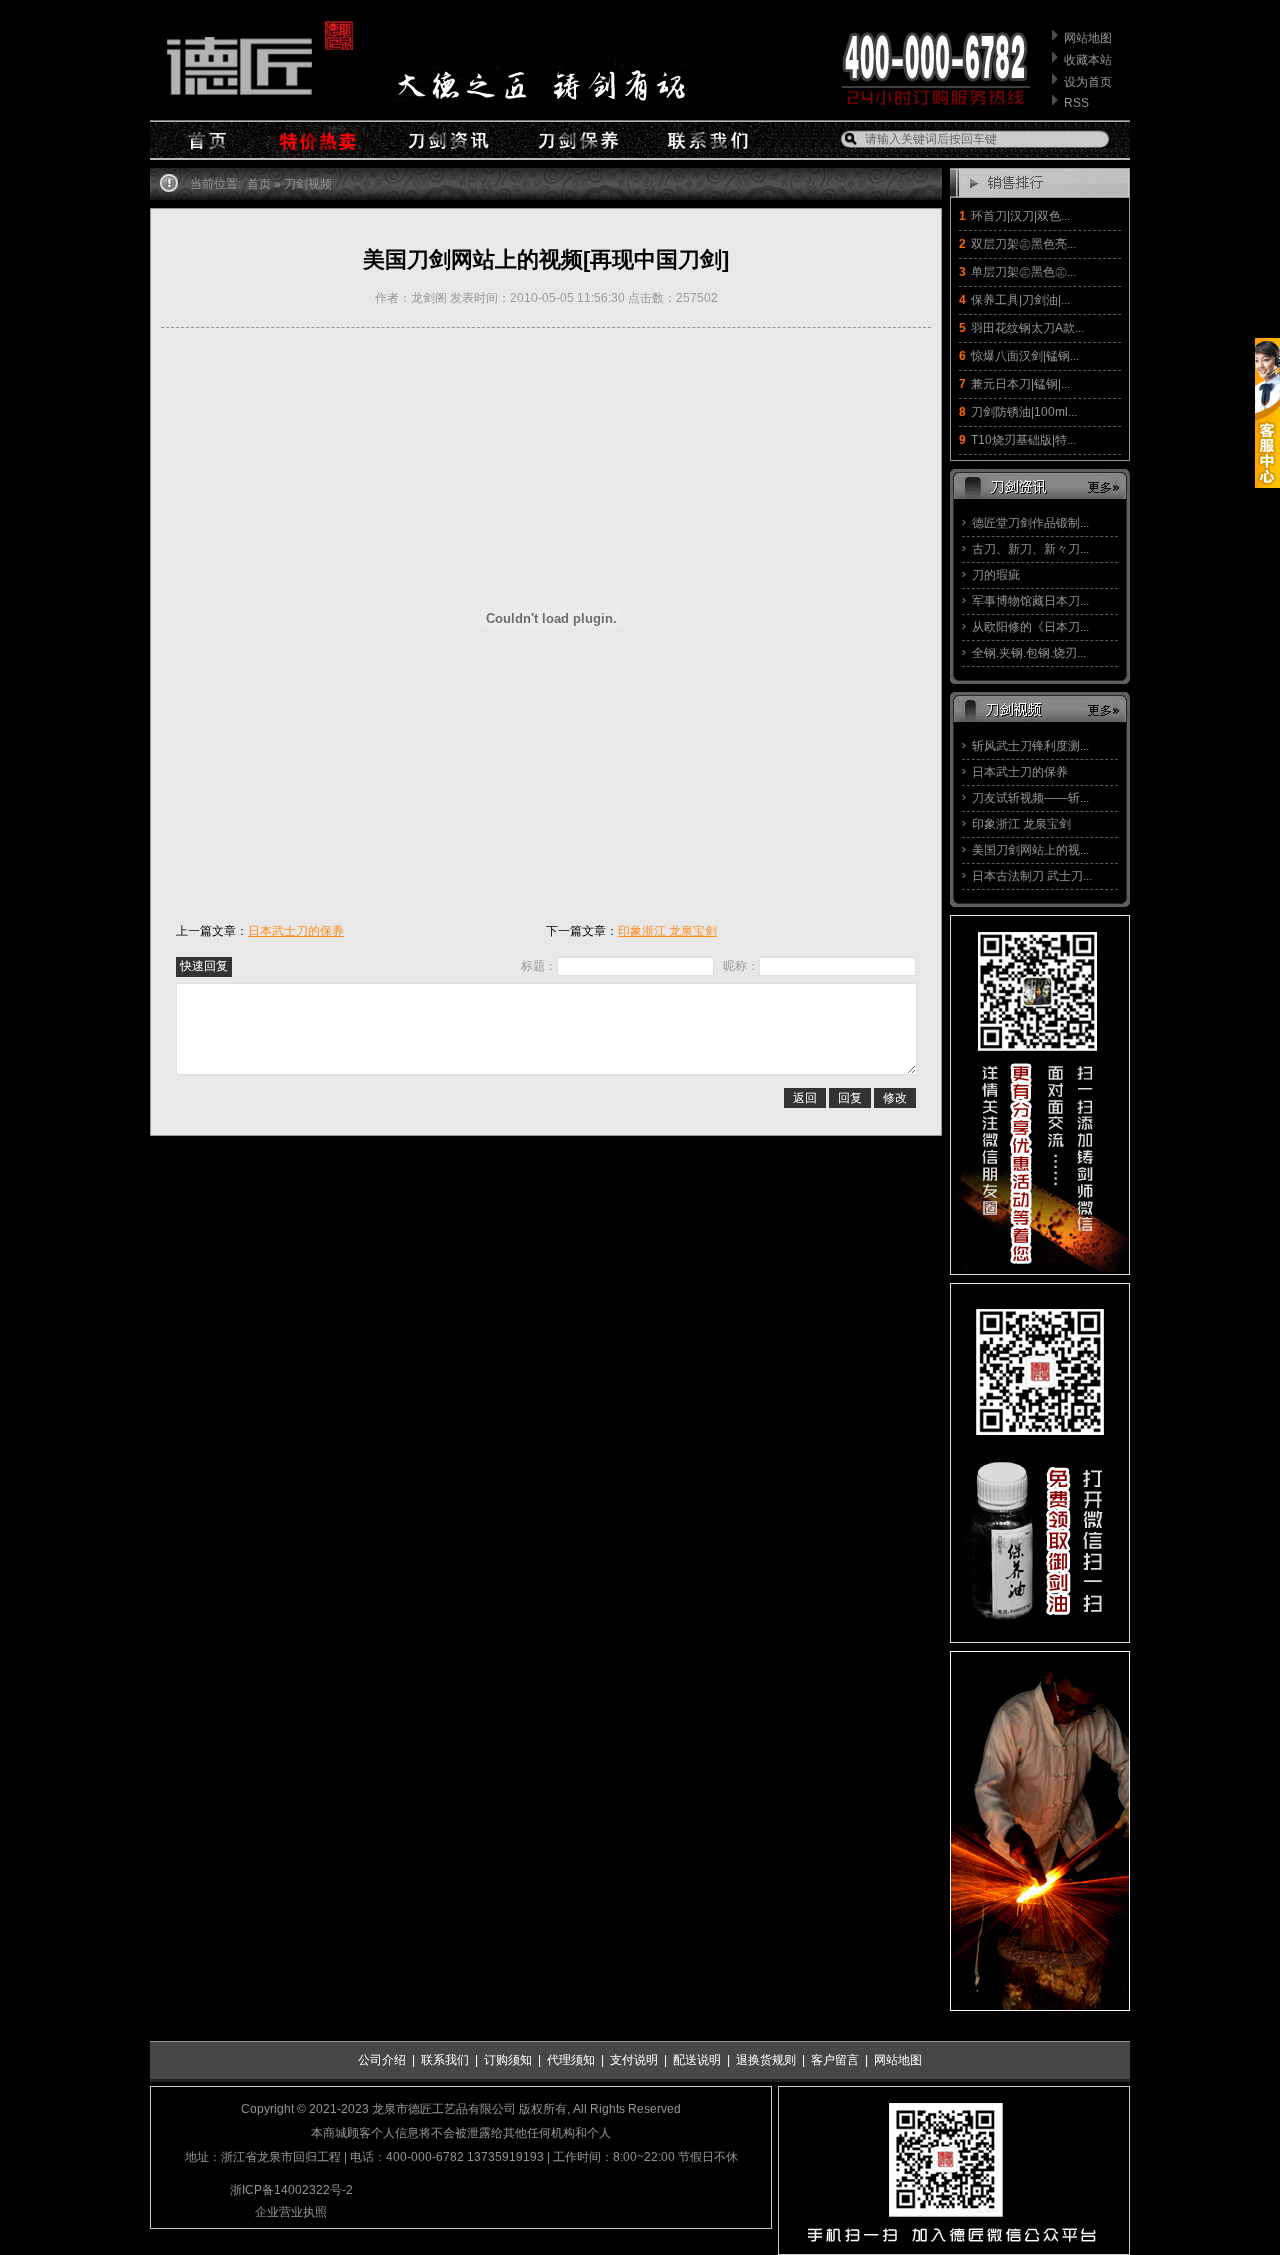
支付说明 (634, 2060)
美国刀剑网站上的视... (1030, 850)
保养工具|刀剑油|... (1020, 300)
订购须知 (508, 2060)
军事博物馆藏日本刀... (1030, 601)
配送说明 (697, 2060)
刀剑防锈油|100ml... (1024, 412)
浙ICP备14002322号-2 (291, 2190)
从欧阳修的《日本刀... (1030, 627)
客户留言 (835, 2060)
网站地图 (1088, 38)
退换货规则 (766, 2060)
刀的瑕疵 (996, 575)
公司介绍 (382, 2060)
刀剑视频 (308, 184)
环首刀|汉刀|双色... (1020, 216)
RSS (1076, 103)
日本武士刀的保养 (1020, 772)
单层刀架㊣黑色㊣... (1023, 272)
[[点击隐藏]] (1267, 484)
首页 (259, 184)
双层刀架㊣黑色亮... (1023, 244)
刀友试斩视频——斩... (1030, 798)
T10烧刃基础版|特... (1023, 440)
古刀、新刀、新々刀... (1030, 549)
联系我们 (445, 2060)
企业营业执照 (291, 2212)
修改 (895, 1098)
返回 (805, 1098)
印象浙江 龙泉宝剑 (1021, 824)
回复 (850, 1098)
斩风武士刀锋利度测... (1030, 746)
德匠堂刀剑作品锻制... (1030, 523)
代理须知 (571, 2060)
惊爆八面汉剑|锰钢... (1025, 356)
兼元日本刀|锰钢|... (1020, 384)
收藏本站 (1088, 60)
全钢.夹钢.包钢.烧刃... (1029, 653)
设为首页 (1088, 82)
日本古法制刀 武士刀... (1032, 876)
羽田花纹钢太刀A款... (1027, 328)
